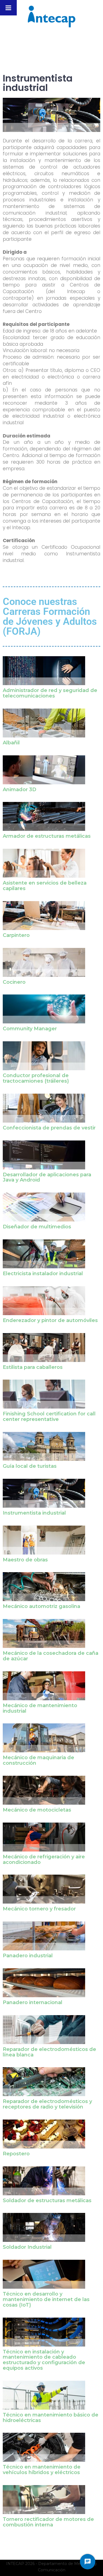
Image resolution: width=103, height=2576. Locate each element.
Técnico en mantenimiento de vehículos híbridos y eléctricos (42, 2470)
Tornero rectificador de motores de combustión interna (48, 2522)
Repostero (16, 2154)
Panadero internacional (33, 2002)
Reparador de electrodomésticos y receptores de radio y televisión (47, 2104)
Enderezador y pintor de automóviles (50, 1320)
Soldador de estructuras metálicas (47, 2201)
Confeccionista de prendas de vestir (49, 1128)
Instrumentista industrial (34, 1513)
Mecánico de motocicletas (37, 1810)
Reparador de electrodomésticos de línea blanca (49, 2052)
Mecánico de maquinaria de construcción (38, 1760)
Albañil (11, 743)
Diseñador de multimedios (37, 1227)
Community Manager (30, 1029)
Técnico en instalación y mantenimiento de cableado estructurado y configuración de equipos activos (44, 2360)
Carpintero (16, 935)
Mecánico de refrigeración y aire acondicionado (44, 1859)
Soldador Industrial (27, 2247)
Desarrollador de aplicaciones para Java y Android (47, 1177)
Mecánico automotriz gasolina (41, 1606)
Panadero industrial (28, 1956)
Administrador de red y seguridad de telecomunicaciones (50, 693)
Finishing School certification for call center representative (49, 1417)
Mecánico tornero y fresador (39, 1909)
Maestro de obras (25, 1560)
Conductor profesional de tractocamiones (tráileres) (36, 1078)
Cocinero (14, 982)
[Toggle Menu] (8, 8)
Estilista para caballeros (33, 1367)
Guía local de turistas (30, 1466)
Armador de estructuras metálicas (47, 836)
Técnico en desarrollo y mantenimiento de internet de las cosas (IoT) (46, 2299)
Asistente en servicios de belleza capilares (45, 886)
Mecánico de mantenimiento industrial (40, 1708)
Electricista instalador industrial (43, 1274)
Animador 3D (20, 790)
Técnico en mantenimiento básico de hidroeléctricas (51, 2418)
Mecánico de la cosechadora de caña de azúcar (51, 1656)
